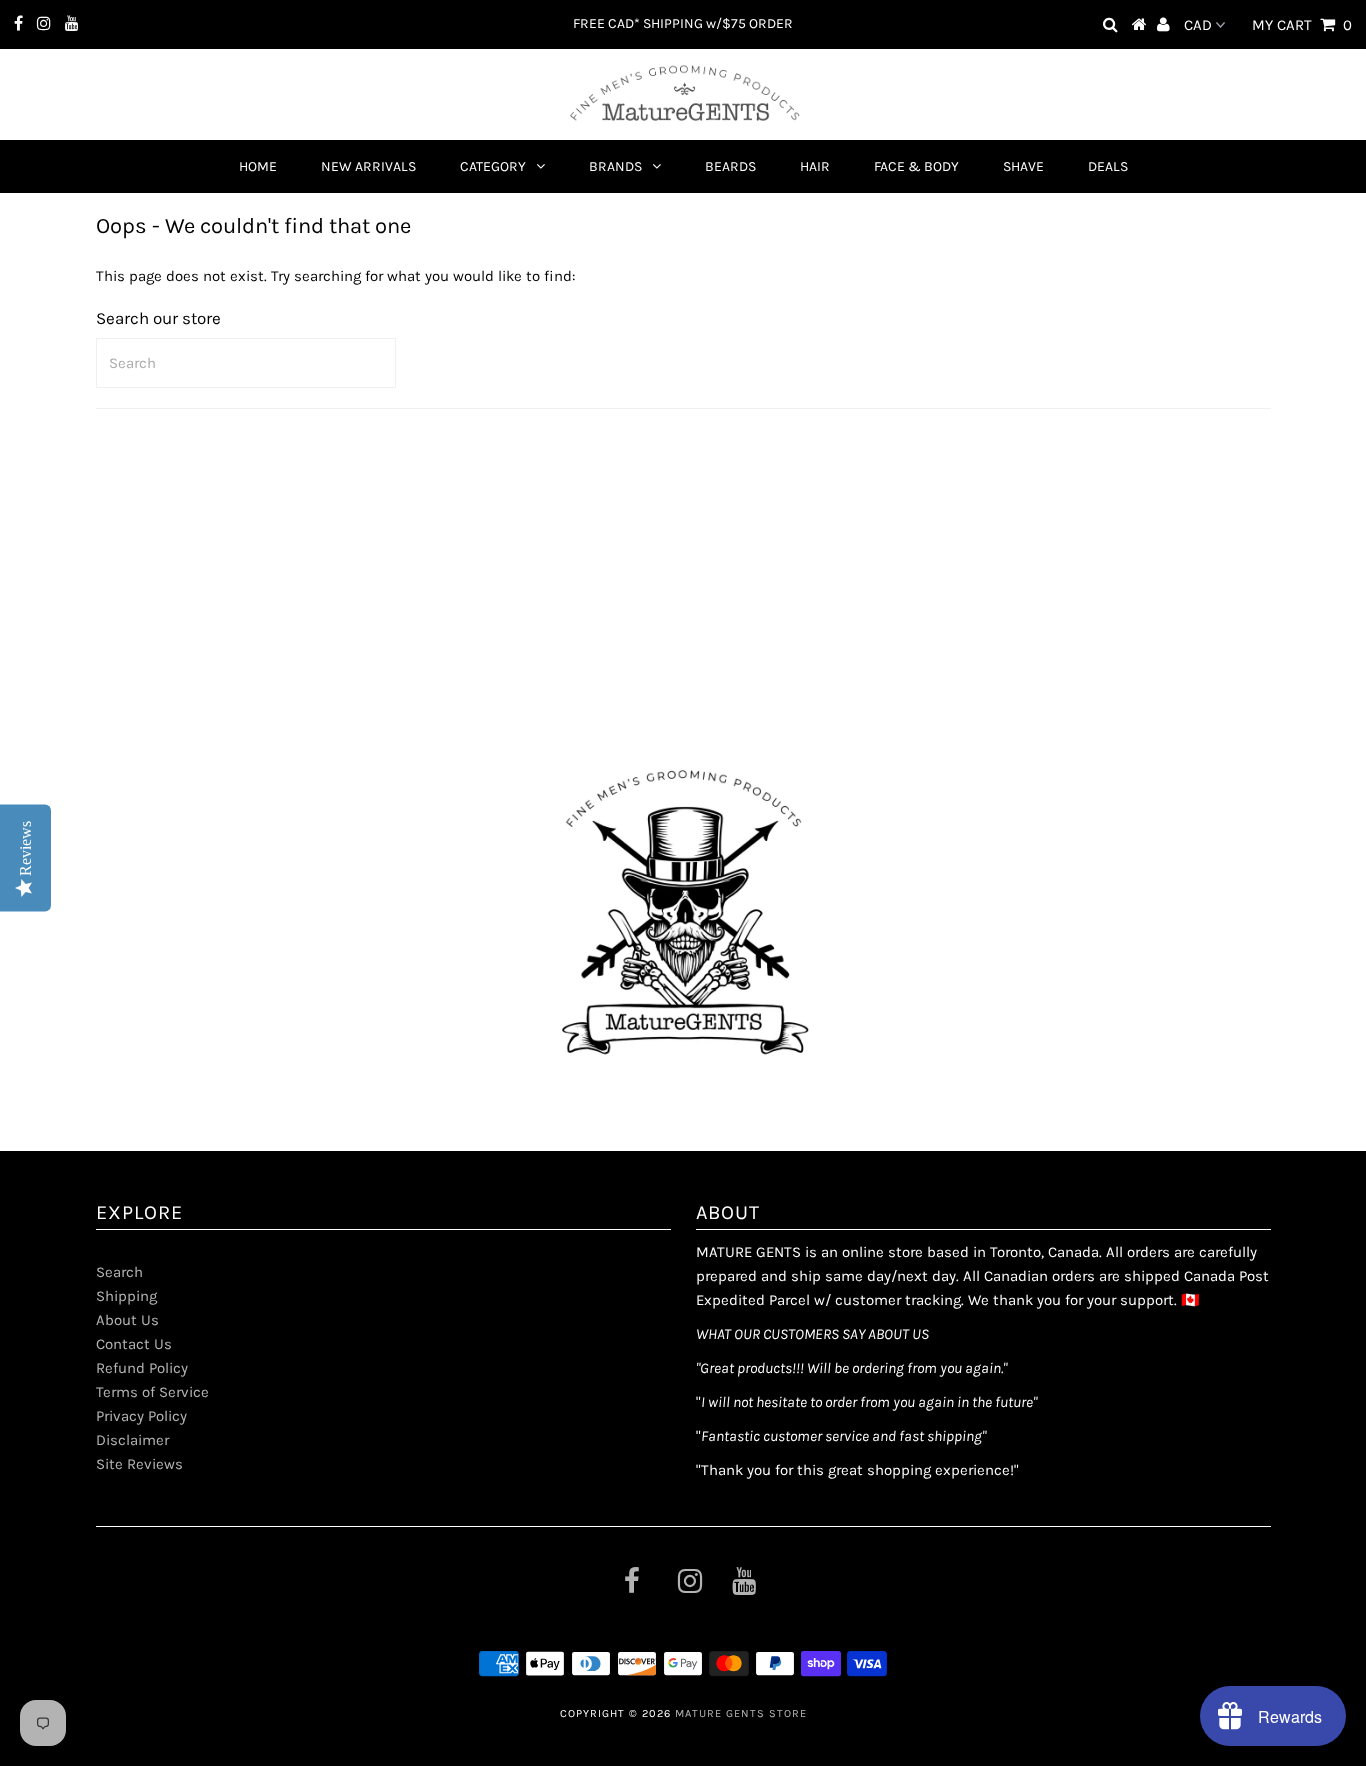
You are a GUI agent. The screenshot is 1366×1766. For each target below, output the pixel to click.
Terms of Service (152, 1392)
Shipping (126, 1296)
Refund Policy (142, 1368)
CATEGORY (493, 166)
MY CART (1302, 25)
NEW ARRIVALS (368, 166)
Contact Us (134, 1344)
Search (119, 1272)
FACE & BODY (916, 166)
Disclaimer (132, 1440)
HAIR (815, 166)
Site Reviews (139, 1464)
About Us (127, 1320)
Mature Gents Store (741, 1713)
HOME (258, 166)
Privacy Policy (141, 1416)
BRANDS (615, 166)
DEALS (1108, 166)
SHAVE (1023, 166)
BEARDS (730, 166)
